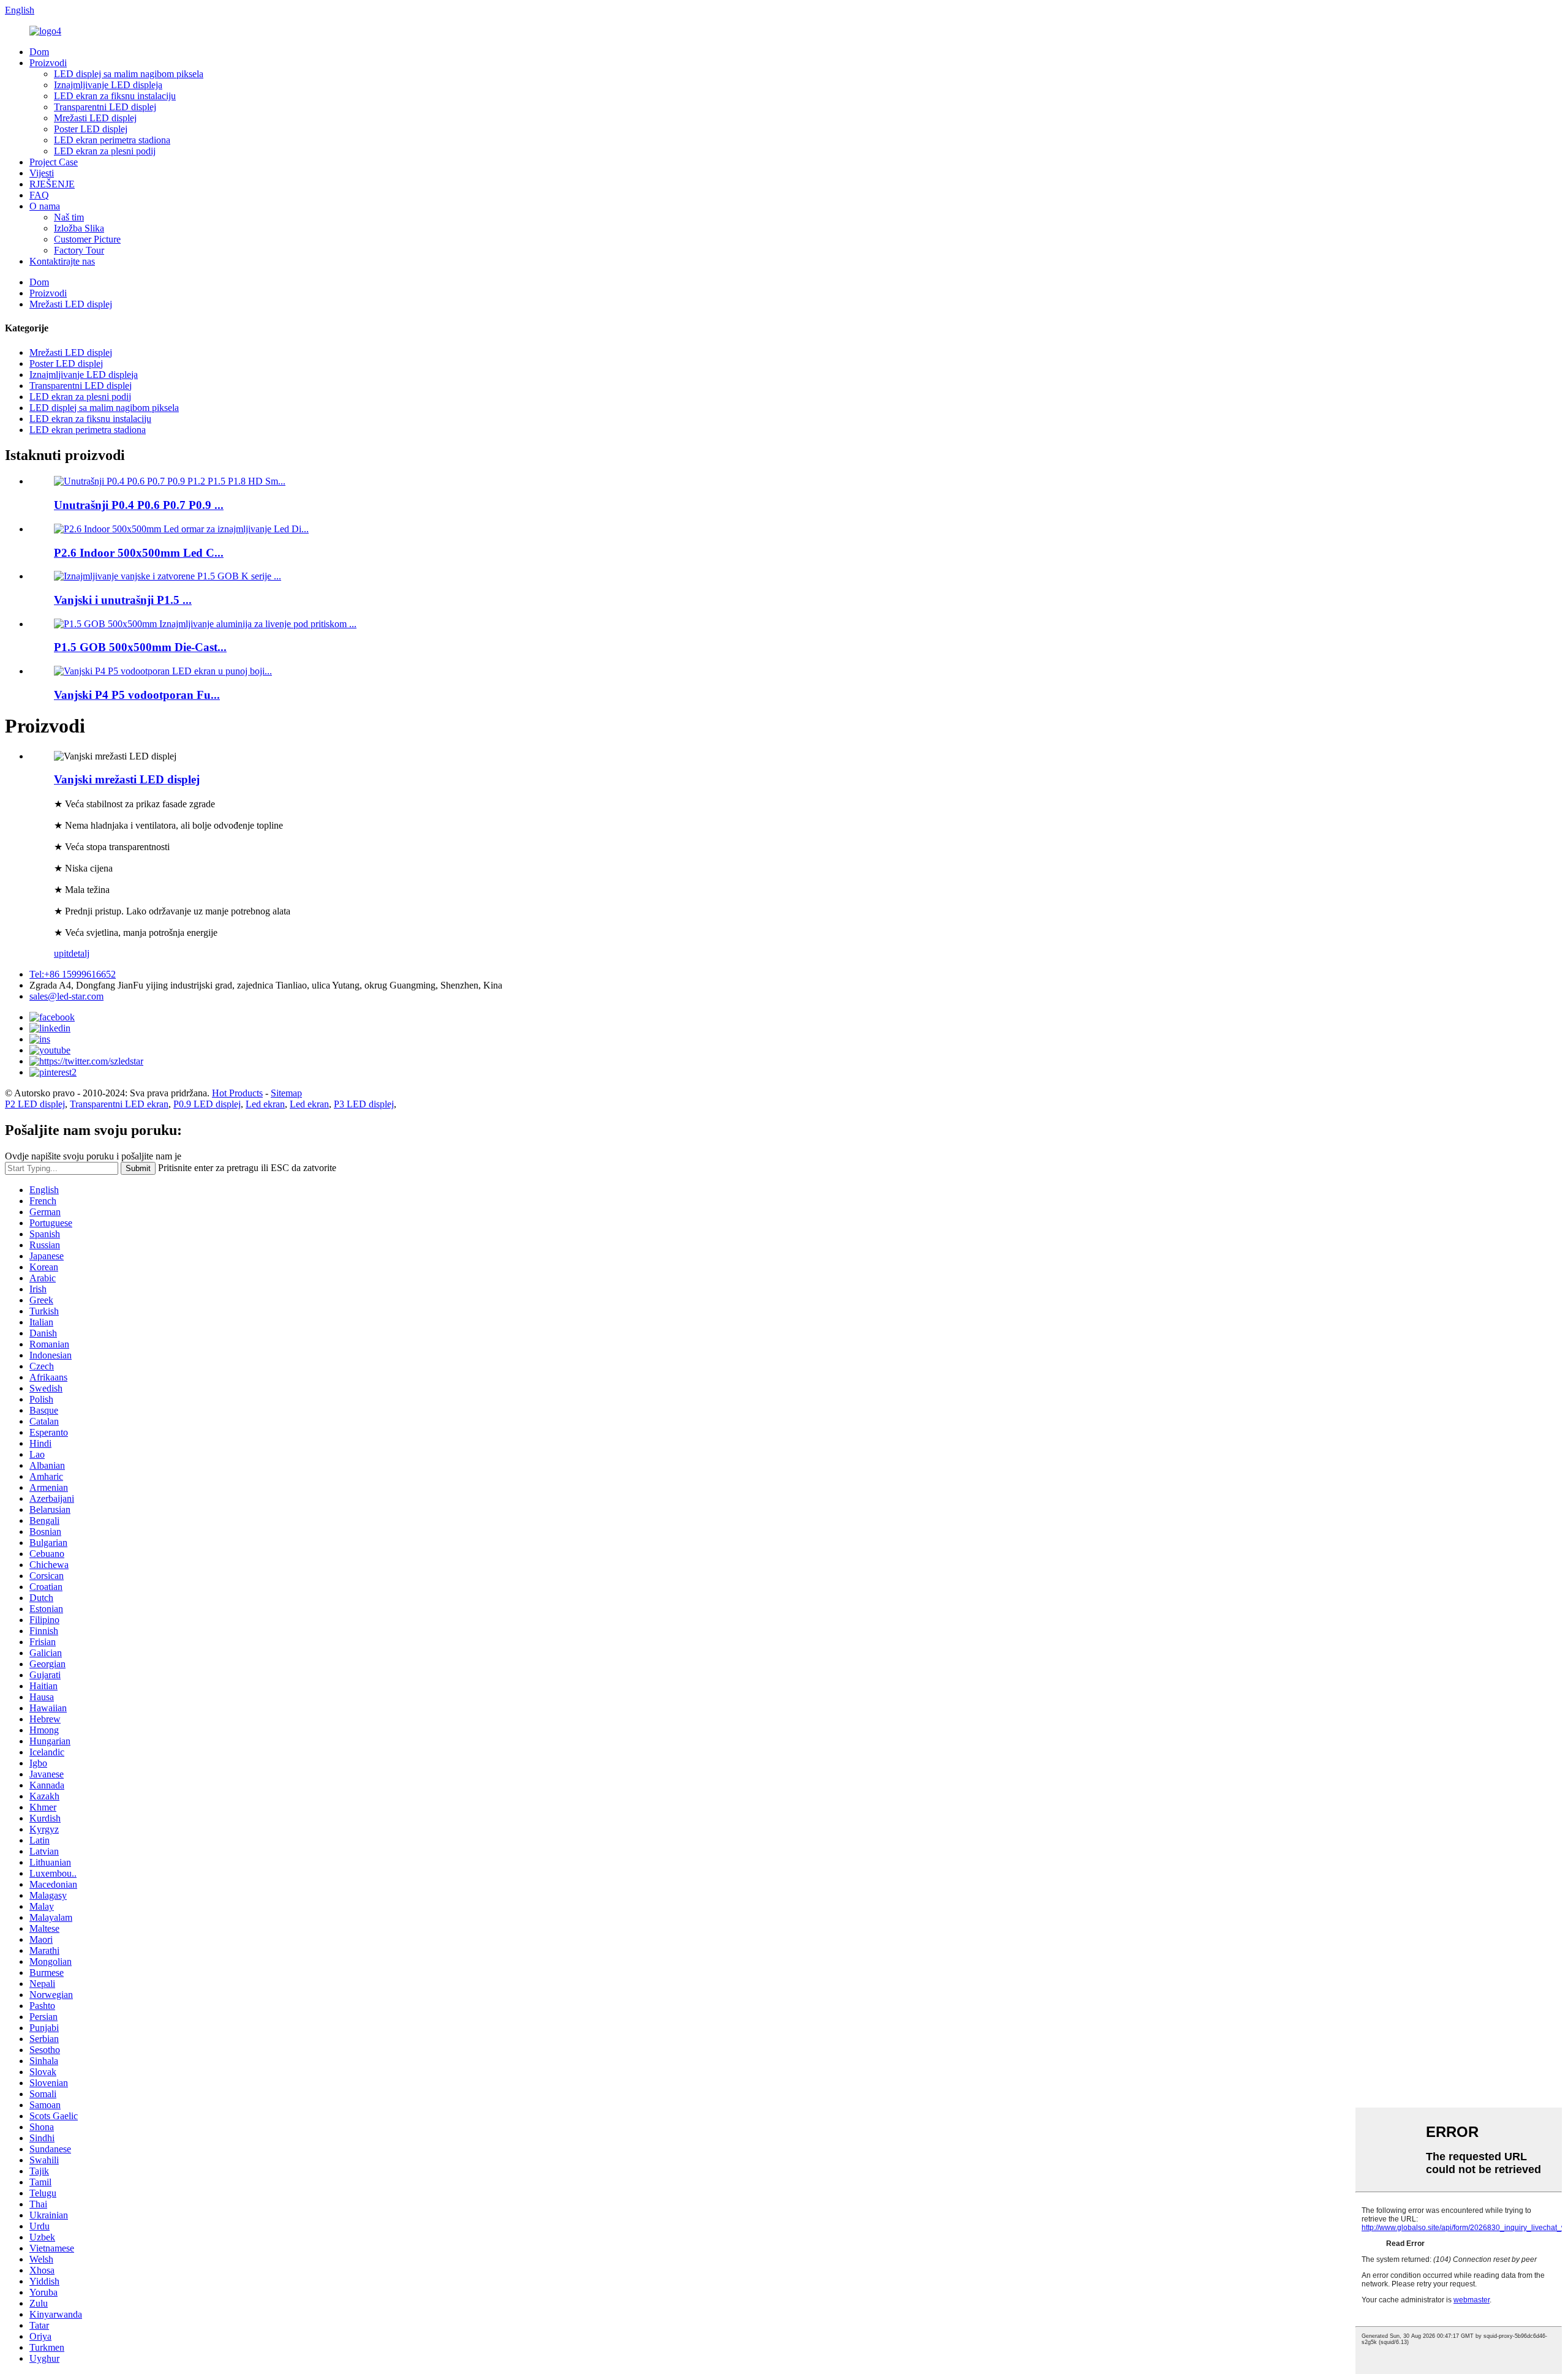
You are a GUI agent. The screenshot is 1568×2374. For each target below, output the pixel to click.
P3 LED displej (364, 1104)
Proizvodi (48, 63)
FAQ (39, 195)
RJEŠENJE (52, 184)
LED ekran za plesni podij (105, 151)
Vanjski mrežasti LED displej (127, 779)
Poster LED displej (91, 129)
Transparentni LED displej (105, 107)
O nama (45, 206)
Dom (39, 52)
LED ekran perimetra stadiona (112, 140)
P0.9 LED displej (207, 1104)
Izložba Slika (79, 228)
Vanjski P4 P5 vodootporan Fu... (137, 695)
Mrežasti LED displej (95, 118)
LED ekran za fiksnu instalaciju (115, 96)
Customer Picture (87, 239)
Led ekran (265, 1104)
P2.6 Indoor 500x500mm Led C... (139, 553)
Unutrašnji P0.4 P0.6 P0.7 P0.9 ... (139, 505)
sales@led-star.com (66, 996)
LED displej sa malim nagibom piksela (129, 74)
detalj (79, 953)
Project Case (54, 162)
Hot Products (237, 1093)
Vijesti (42, 173)
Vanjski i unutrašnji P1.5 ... (123, 600)
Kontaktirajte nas (62, 261)
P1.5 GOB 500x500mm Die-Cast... (140, 647)
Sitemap (286, 1093)
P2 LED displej (35, 1104)
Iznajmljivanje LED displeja (108, 85)
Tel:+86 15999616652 (73, 974)
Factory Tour (79, 250)
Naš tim (69, 217)
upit (61, 953)
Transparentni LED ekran (119, 1104)
